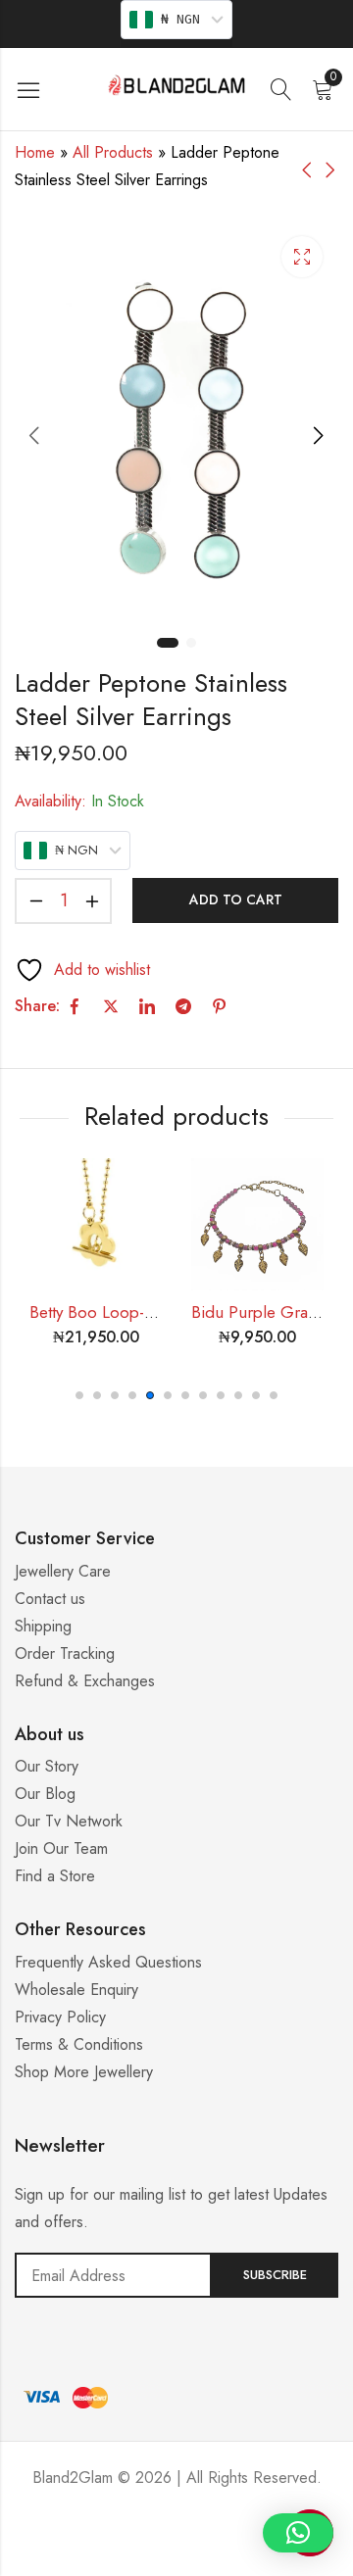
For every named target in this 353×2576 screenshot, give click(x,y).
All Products (113, 152)
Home (35, 152)
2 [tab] (191, 643)
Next (319, 435)
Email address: (113, 2275)
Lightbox (302, 257)
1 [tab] (168, 643)
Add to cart (236, 899)
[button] (79, 1395)
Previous (34, 435)
